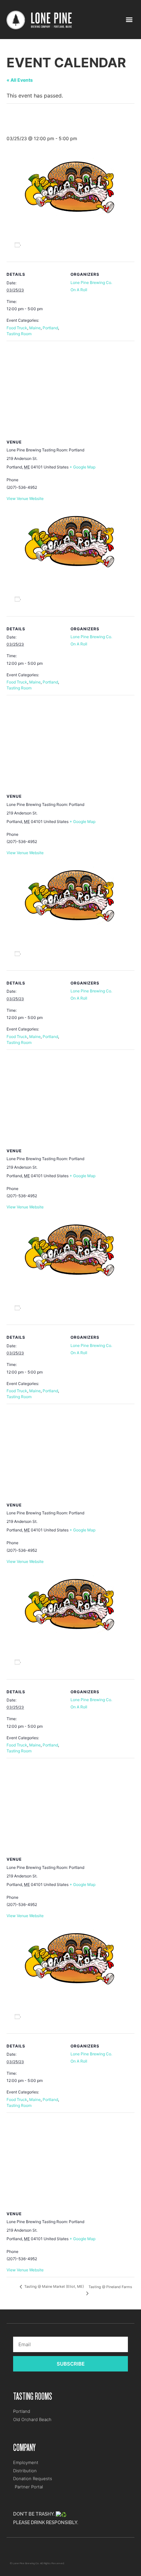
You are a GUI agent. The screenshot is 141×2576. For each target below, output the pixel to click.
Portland (50, 328)
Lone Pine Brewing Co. (91, 282)
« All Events (20, 80)
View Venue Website (25, 498)
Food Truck (17, 328)
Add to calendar (41, 245)
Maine (35, 328)
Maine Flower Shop (21, 2551)
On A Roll (79, 290)
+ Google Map (82, 467)
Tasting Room (19, 334)
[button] (129, 20)
